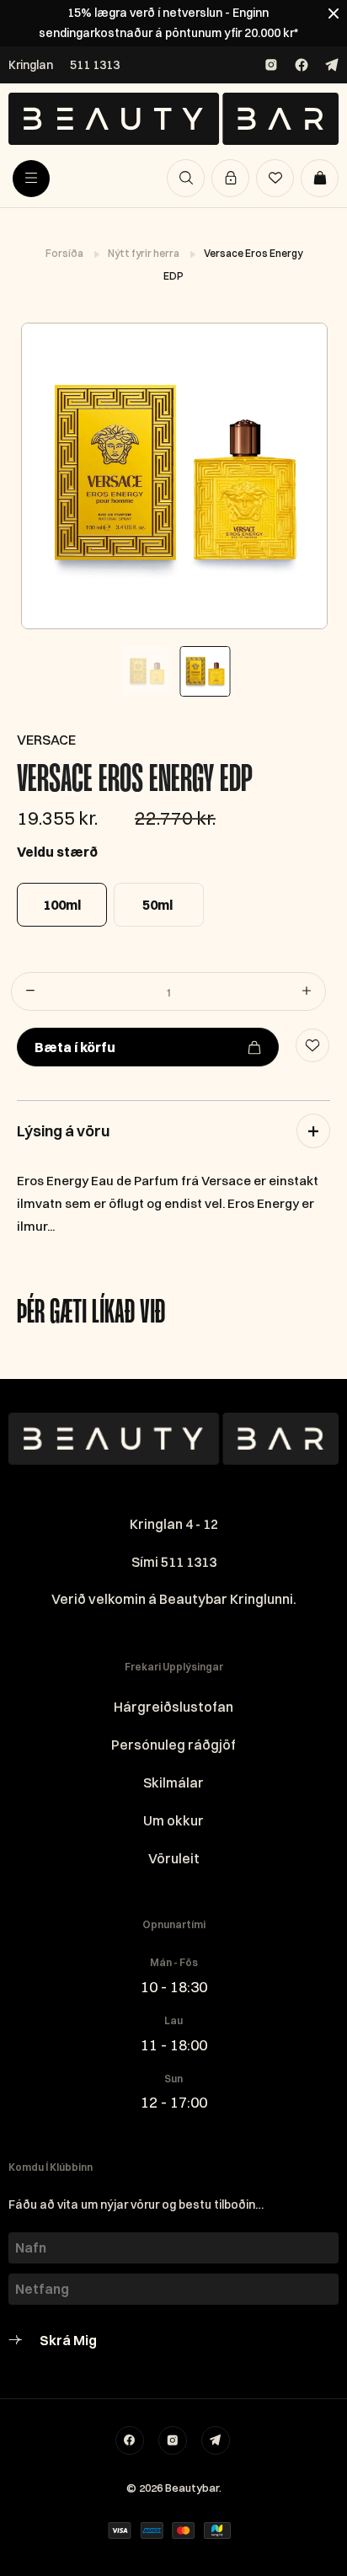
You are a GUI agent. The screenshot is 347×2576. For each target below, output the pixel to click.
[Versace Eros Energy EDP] (173, 476)
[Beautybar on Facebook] (302, 65)
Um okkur (173, 1820)
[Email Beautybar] (216, 2440)
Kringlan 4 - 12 (174, 1524)
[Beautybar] (173, 119)
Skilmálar (173, 1782)
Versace (46, 740)
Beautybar (192, 2488)
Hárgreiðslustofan (173, 1707)
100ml (62, 905)
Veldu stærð (57, 852)
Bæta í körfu (75, 1047)
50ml (157, 905)
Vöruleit (174, 1858)
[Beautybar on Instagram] (271, 65)
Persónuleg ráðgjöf (173, 1745)
